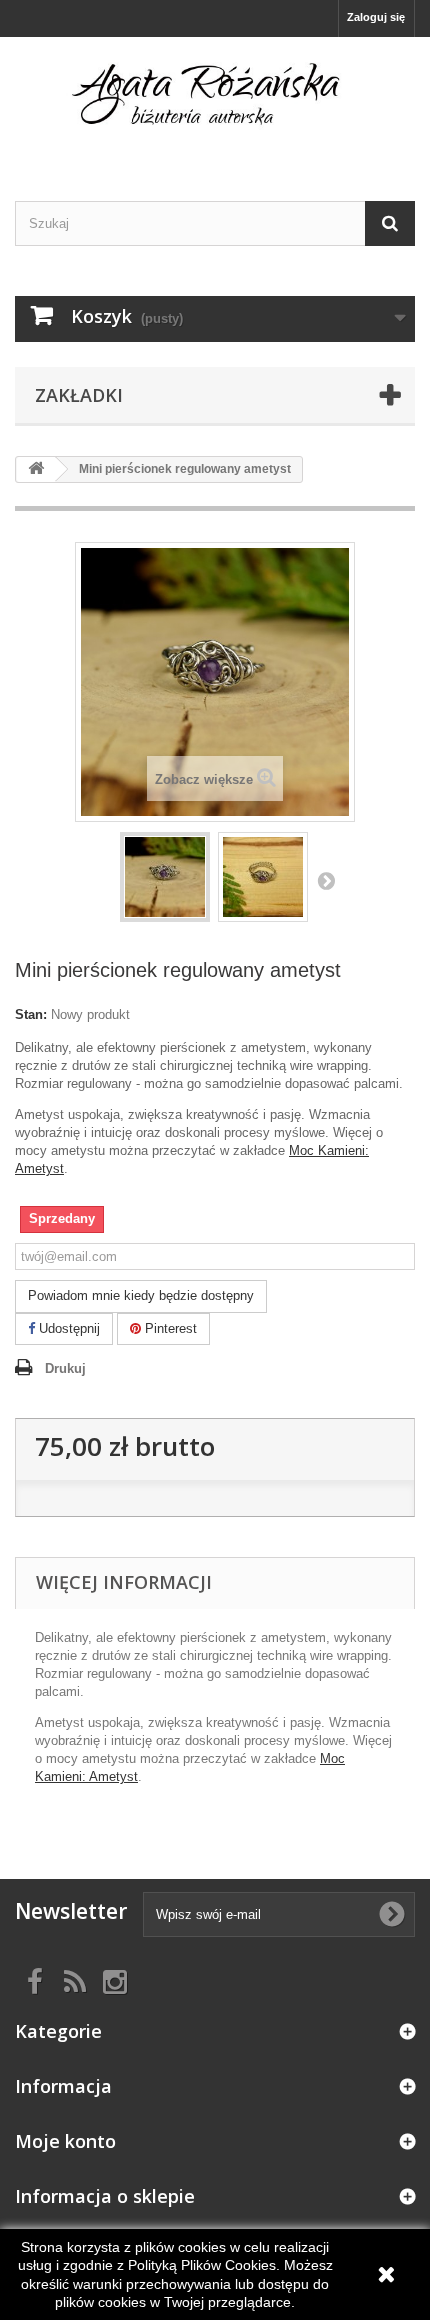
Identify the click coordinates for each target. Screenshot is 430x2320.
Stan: (31, 1014)
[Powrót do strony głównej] (36, 469)
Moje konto (65, 2141)
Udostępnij (67, 1328)
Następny (326, 880)
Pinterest (169, 1328)
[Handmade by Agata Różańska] (215, 101)
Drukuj (65, 1368)
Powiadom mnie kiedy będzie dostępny (141, 1295)
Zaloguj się (376, 17)
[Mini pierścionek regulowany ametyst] (165, 877)
